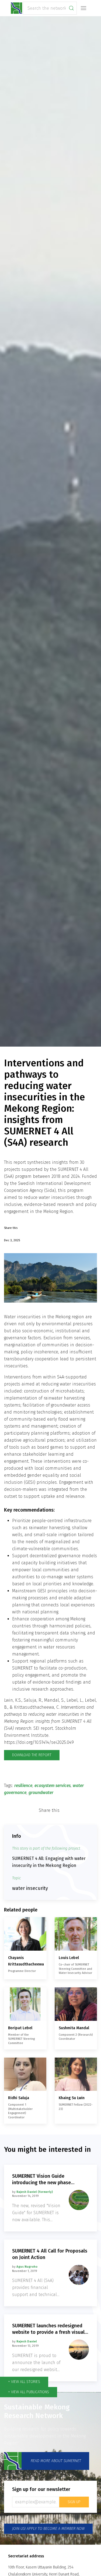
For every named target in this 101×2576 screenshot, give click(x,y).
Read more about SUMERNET (55, 2461)
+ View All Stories (24, 2382)
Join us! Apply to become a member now (48, 2529)
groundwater (41, 1793)
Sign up (74, 2502)
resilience (23, 1786)
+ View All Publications (29, 2392)
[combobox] (50, 8)
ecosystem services (53, 1786)
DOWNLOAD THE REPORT (32, 1755)
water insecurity (30, 1888)
